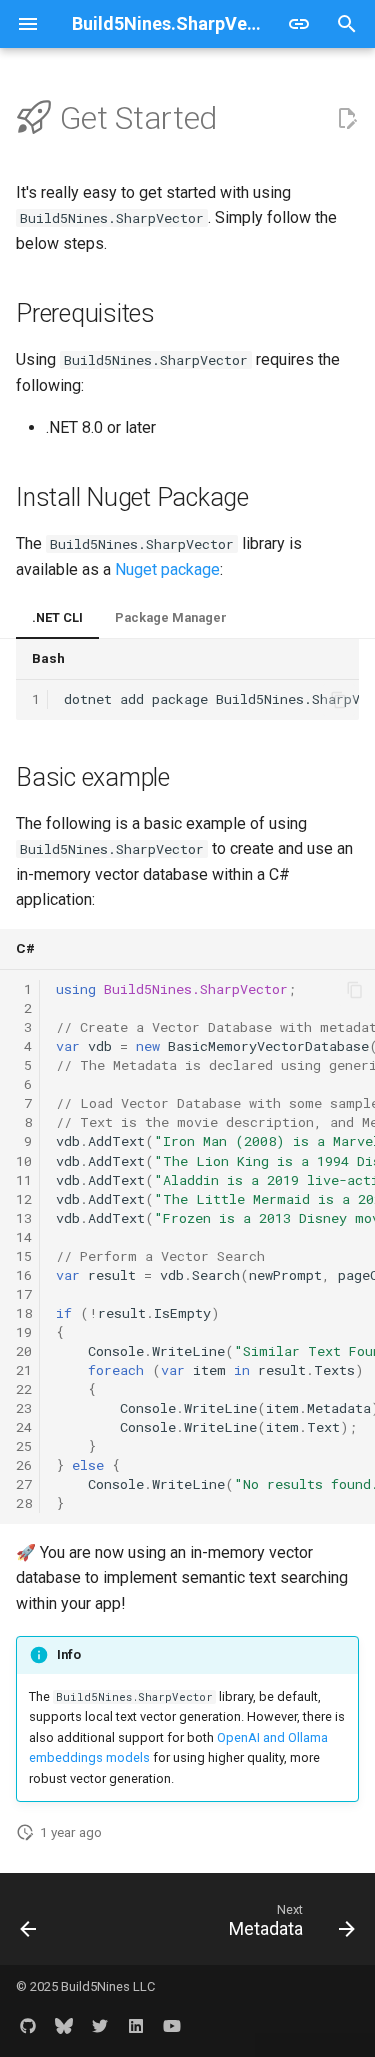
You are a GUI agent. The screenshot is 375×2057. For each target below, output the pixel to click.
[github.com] (28, 2025)
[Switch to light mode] (299, 24)
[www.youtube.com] (172, 2025)
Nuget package (167, 569)
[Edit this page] (347, 119)
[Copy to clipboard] (339, 700)
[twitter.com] (100, 2025)
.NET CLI (57, 617)
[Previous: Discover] (29, 1925)
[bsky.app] (64, 2025)
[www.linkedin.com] (136, 2025)
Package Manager (171, 617)
